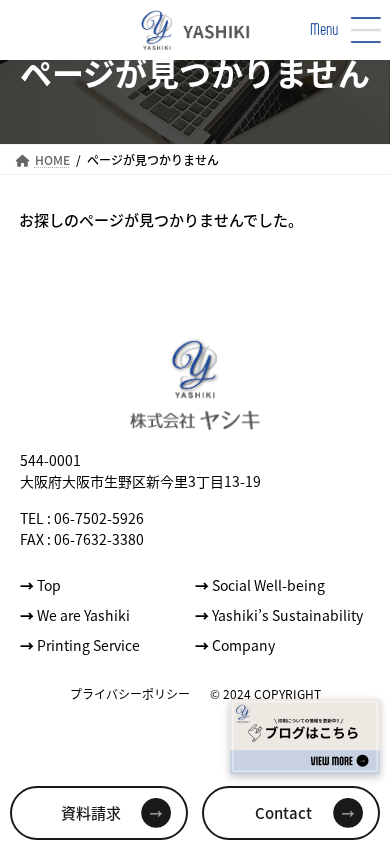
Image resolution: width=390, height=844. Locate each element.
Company (235, 644)
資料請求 (91, 812)
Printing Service (80, 644)
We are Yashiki (75, 614)
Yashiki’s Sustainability (279, 614)
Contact (283, 812)
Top (40, 584)
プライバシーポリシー (130, 692)
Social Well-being (260, 584)
